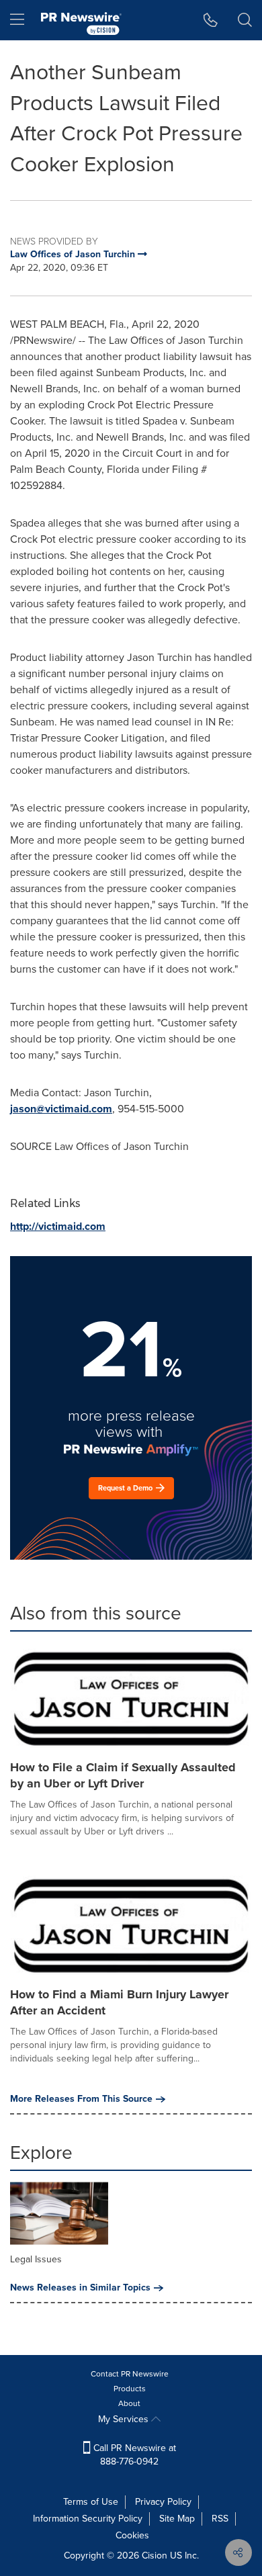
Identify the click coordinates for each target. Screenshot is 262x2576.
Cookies (132, 2535)
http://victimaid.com (58, 1226)
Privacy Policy (163, 2502)
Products (130, 2389)
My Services (125, 2419)
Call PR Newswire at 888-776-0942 (133, 2455)
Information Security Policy (88, 2519)
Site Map (177, 2519)
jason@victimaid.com (61, 1109)
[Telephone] (211, 20)
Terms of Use (91, 2502)
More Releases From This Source (81, 2099)
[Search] (245, 20)
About (129, 2403)
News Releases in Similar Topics (80, 2288)
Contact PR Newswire (130, 2374)
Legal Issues (36, 2259)
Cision (155, 2556)
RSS (220, 2519)
